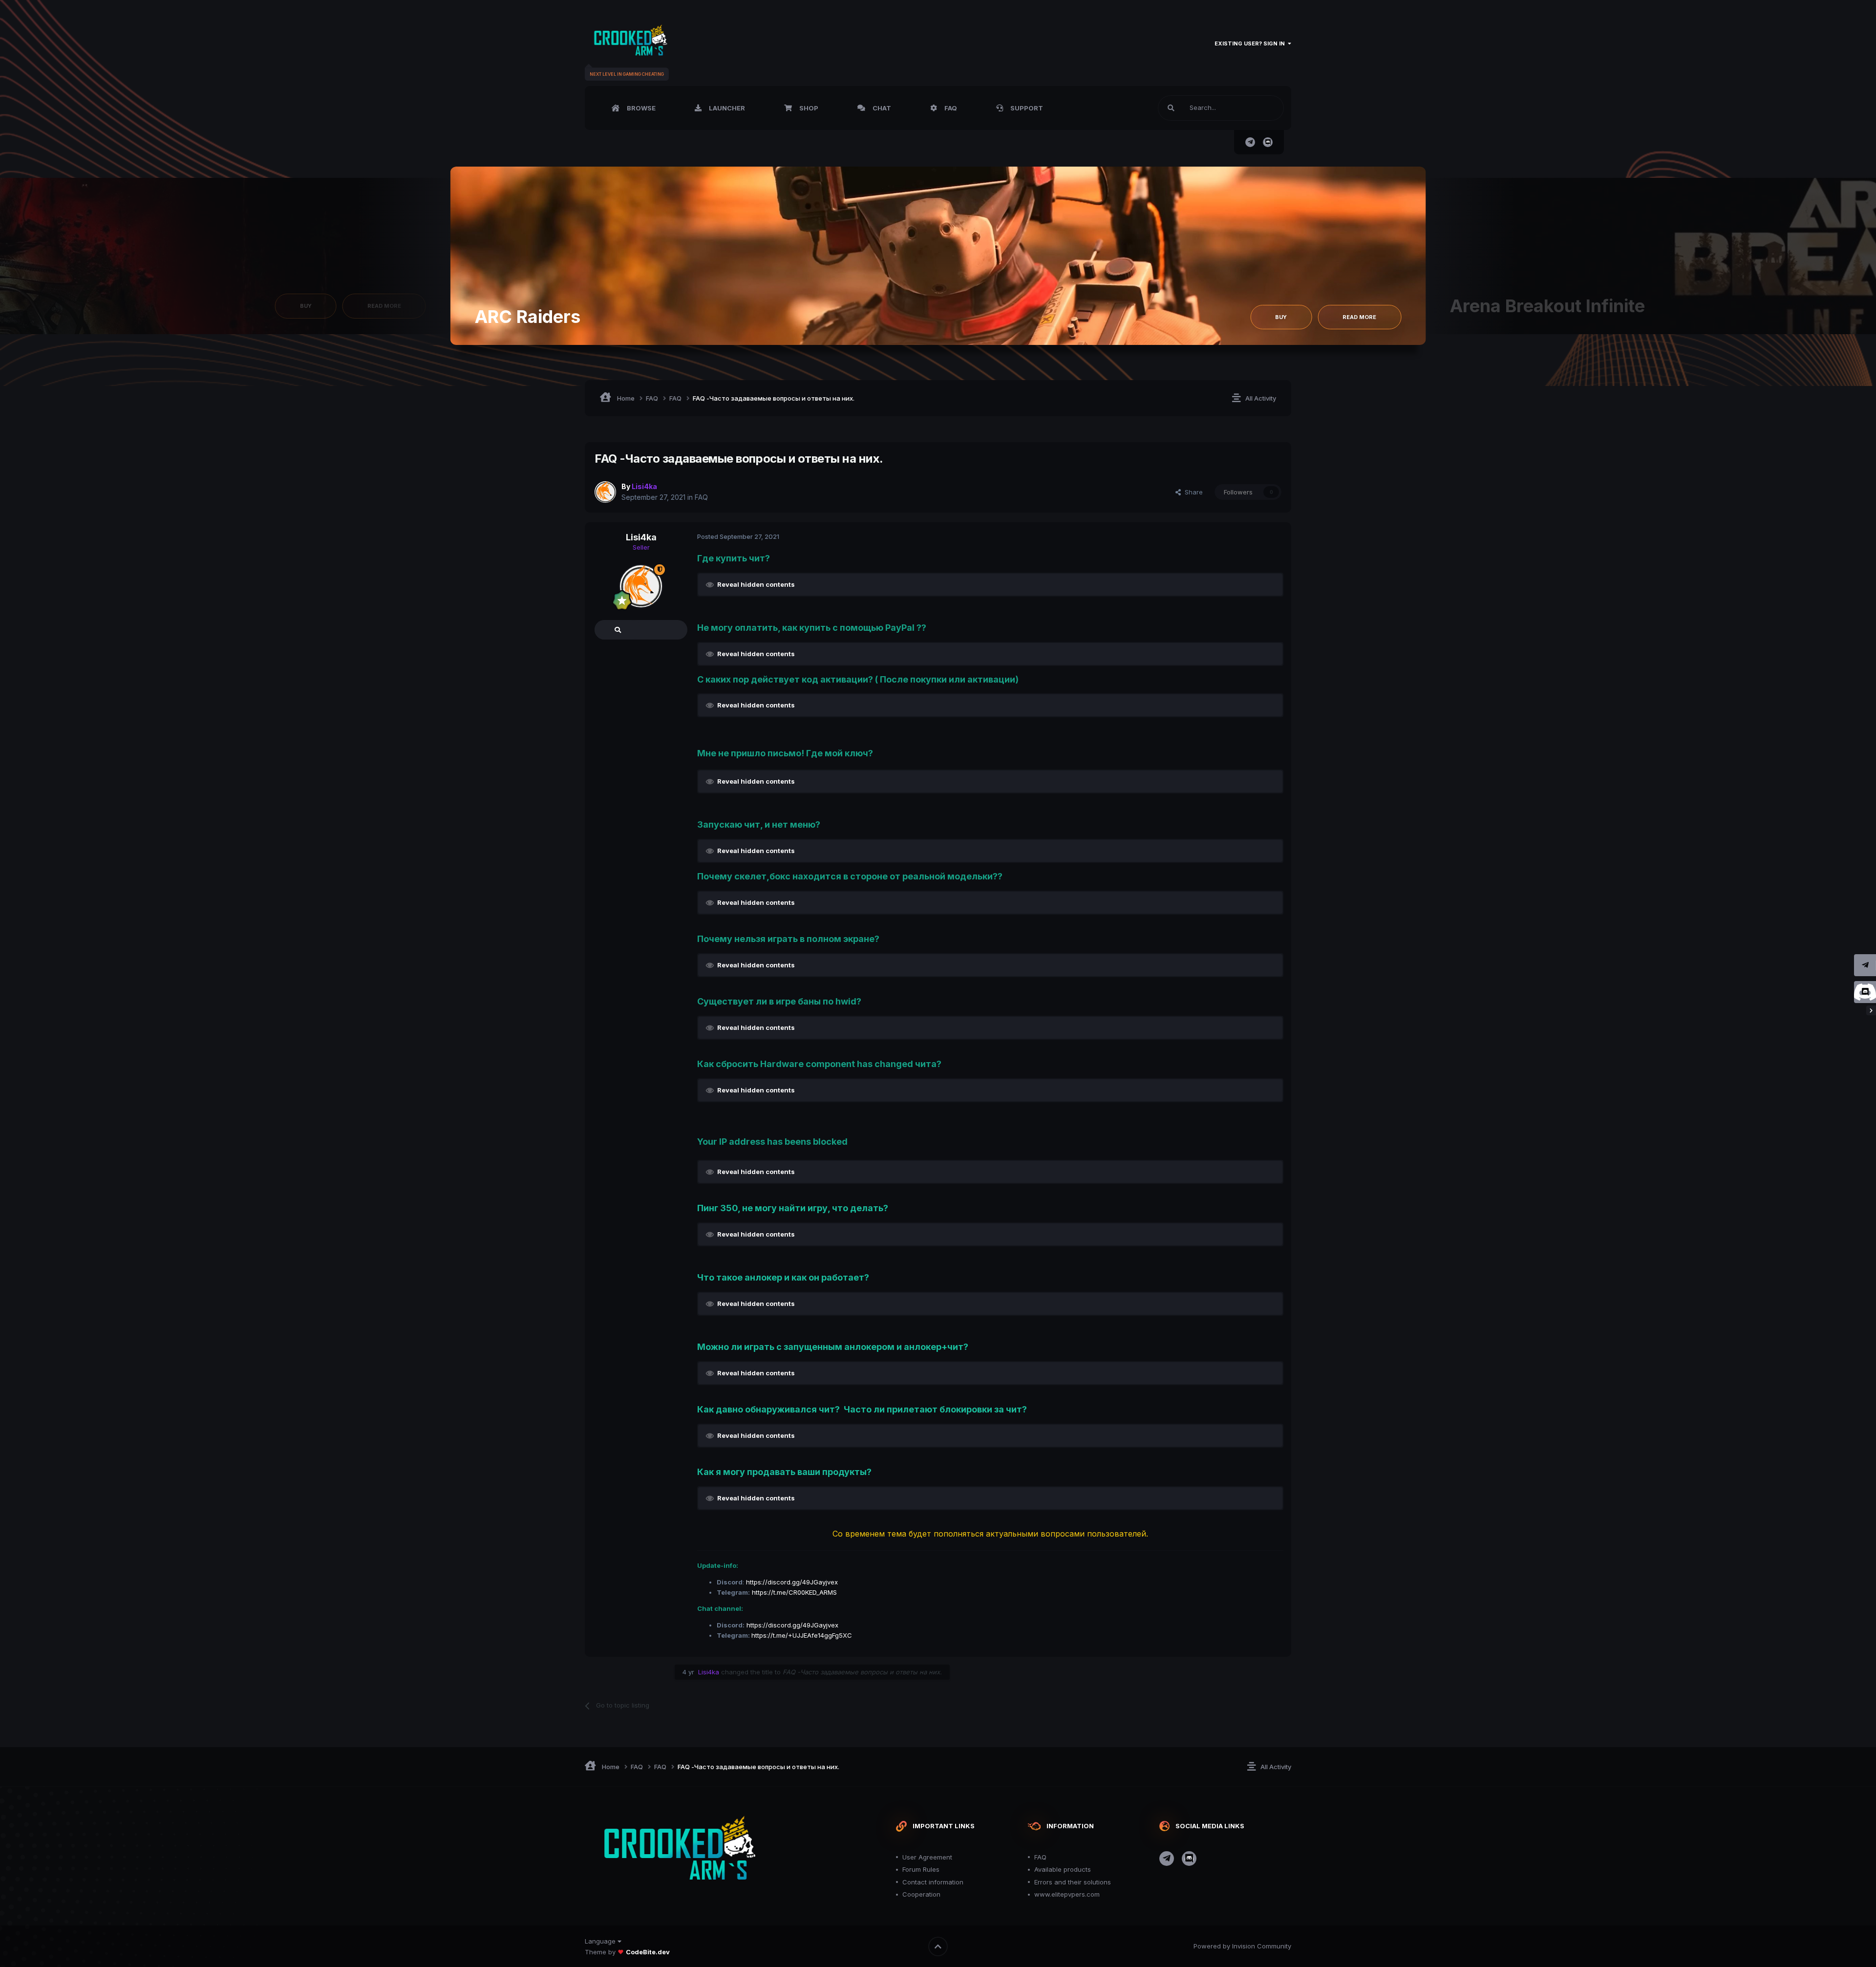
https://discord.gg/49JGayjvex (792, 1582)
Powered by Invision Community (1242, 1946)
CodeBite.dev (648, 1952)
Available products (1063, 1869)
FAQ (950, 108)
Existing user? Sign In (1251, 43)
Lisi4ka (641, 537)
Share (1192, 492)
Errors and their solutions (1073, 1882)
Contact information (933, 1882)
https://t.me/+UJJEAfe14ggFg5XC (802, 1635)
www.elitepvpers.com (1067, 1894)
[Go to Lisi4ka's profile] (605, 492)
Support (1026, 108)
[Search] (1171, 108)
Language (601, 1941)
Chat (881, 108)
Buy (306, 306)
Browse (640, 108)
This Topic (1255, 108)
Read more (1359, 317)
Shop (808, 108)
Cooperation (921, 1894)
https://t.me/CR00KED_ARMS (794, 1592)
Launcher (726, 108)
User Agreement (927, 1857)
